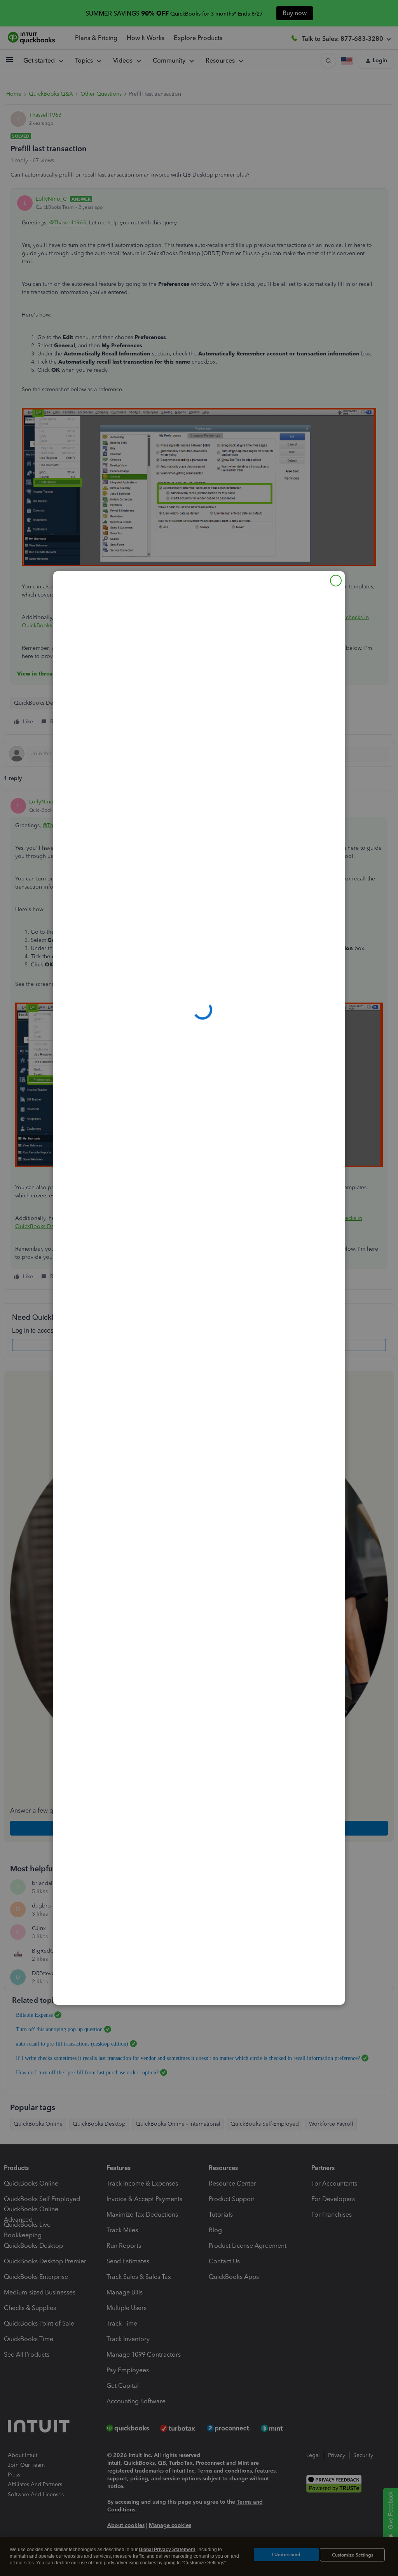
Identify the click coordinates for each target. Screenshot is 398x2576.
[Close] (336, 581)
